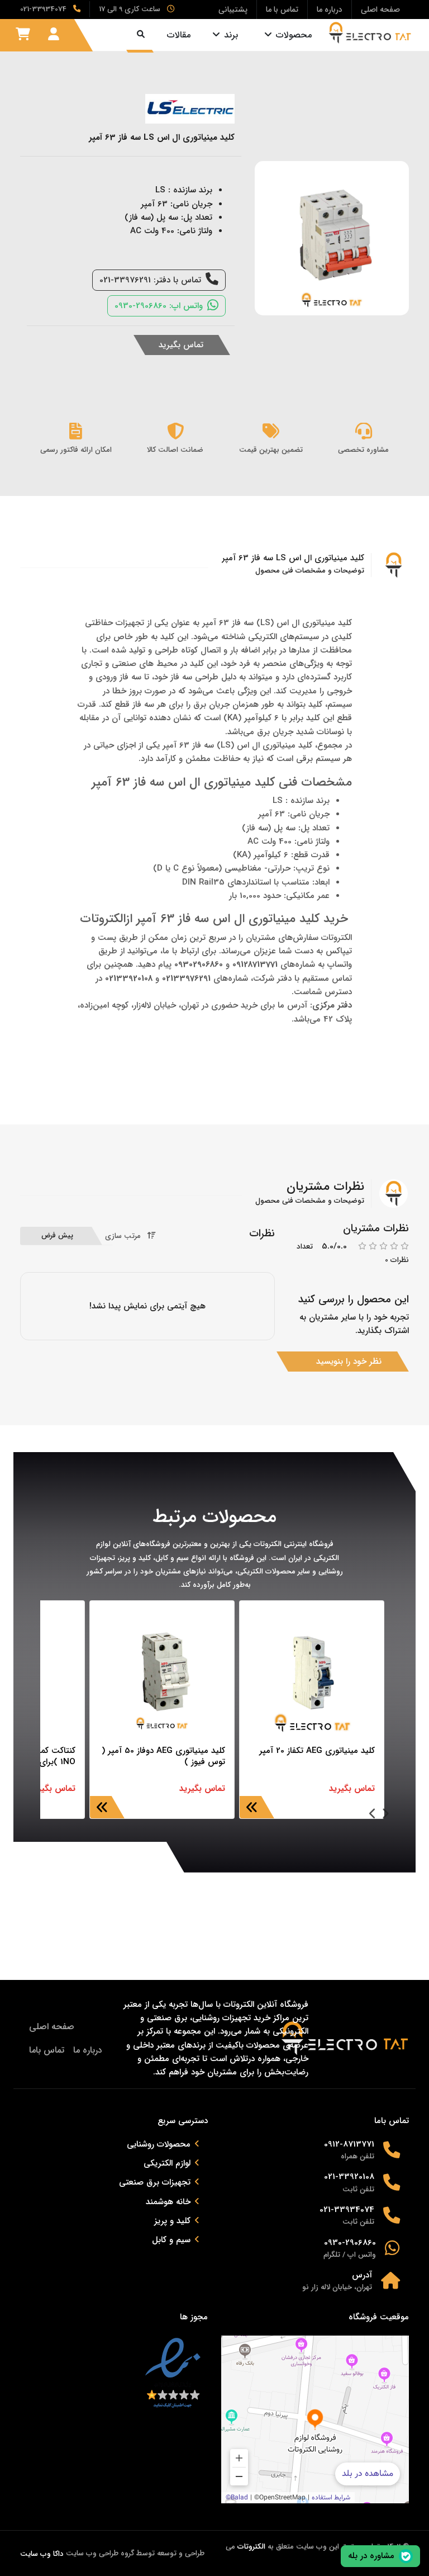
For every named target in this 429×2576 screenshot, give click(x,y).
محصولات (294, 35)
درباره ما (88, 2050)
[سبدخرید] (23, 35)
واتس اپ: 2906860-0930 (159, 306)
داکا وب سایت (42, 2554)
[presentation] (385, 1815)
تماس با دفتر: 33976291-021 (150, 280)
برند (231, 35)
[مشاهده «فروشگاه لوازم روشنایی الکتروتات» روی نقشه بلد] (315, 2419)
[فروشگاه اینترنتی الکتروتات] (370, 33)
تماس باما (47, 2050)
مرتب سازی (123, 1236)
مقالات (179, 35)
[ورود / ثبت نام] (54, 35)
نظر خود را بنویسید (349, 1362)
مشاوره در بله (371, 2556)
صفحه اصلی (52, 2027)
